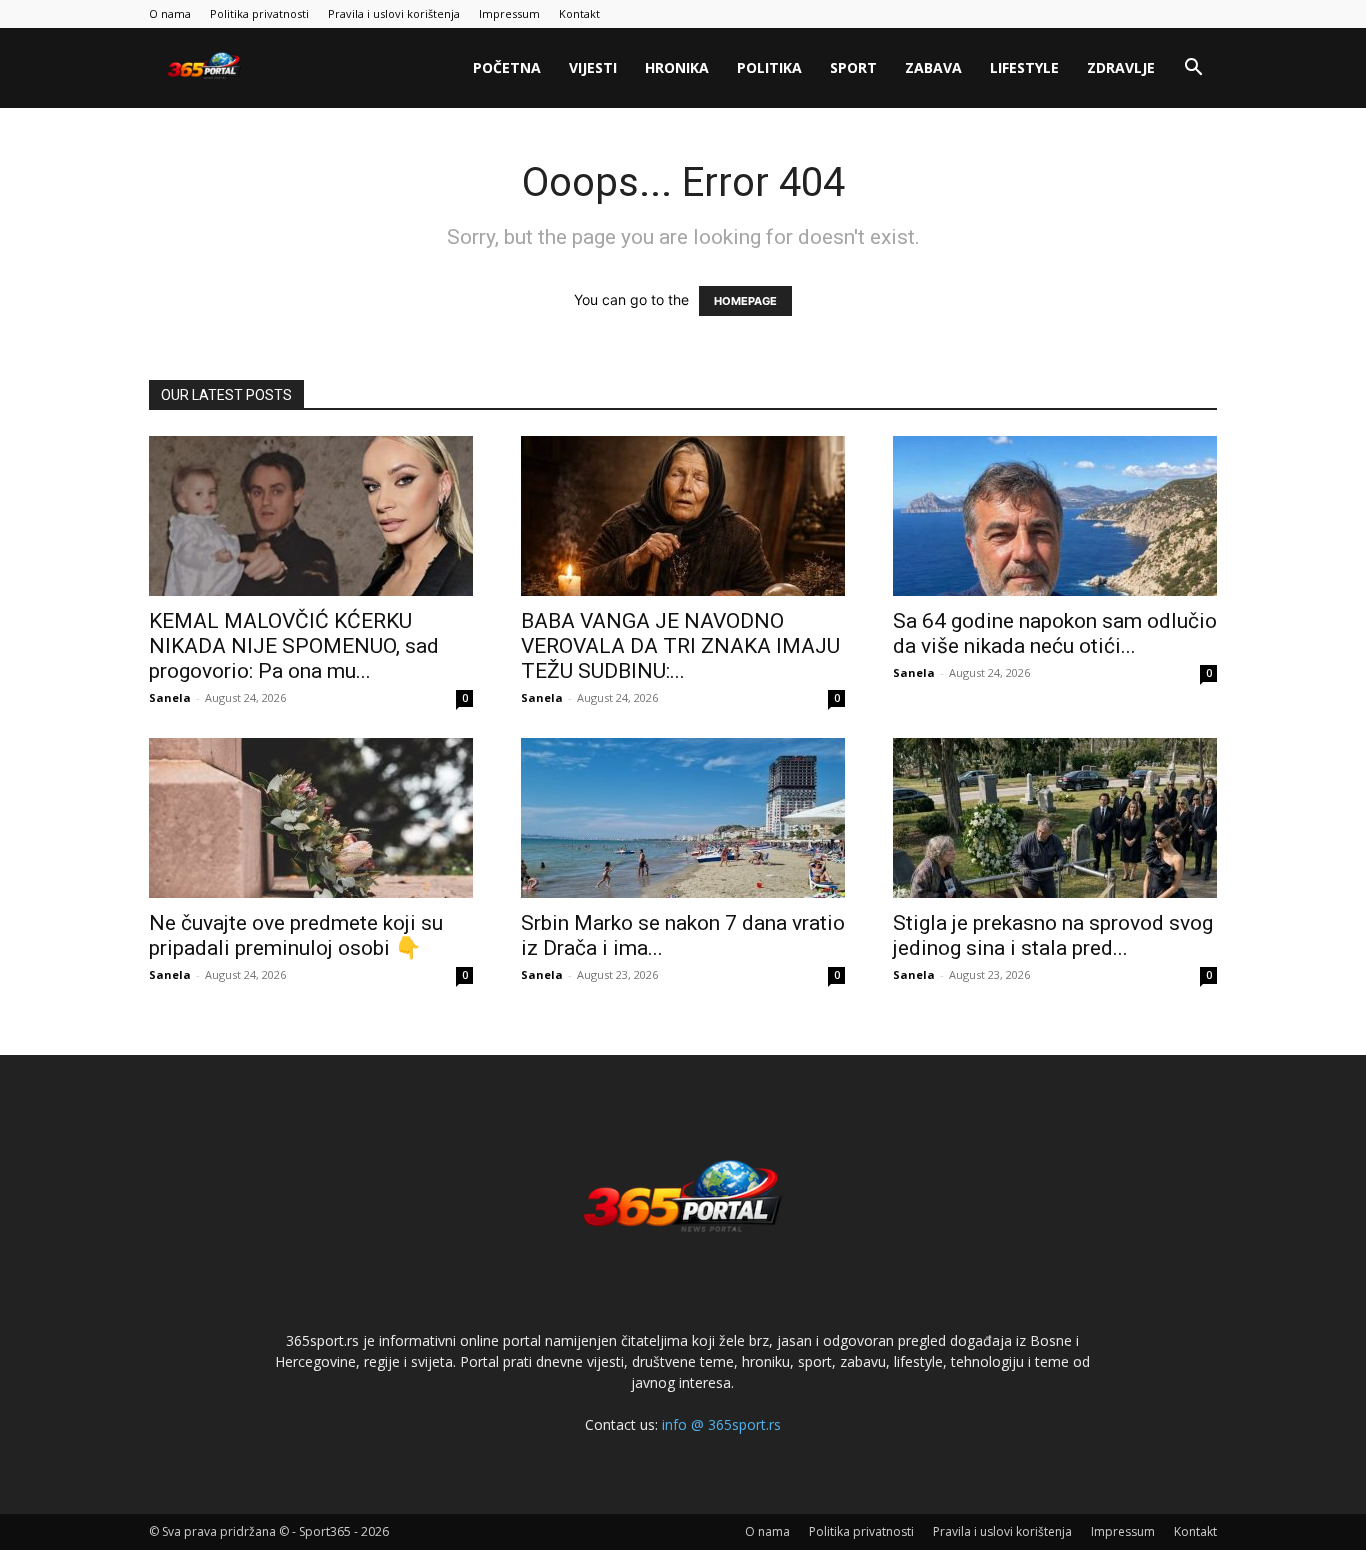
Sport (853, 67)
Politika (769, 67)
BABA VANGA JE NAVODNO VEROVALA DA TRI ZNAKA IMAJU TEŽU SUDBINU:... (680, 646)
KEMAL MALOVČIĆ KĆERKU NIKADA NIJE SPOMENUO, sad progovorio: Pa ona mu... (294, 646)
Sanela (170, 697)
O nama (170, 13)
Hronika (677, 67)
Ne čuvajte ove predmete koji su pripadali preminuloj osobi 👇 (296, 935)
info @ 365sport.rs (721, 1424)
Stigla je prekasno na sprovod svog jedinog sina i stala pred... (1053, 935)
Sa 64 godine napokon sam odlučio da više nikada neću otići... (1055, 633)
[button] (1193, 69)
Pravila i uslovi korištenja (394, 13)
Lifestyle (1024, 67)
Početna (507, 67)
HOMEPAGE (745, 301)
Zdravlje (1121, 67)
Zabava (933, 67)
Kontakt (579, 13)
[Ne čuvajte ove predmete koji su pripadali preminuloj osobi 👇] (311, 818)
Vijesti (593, 67)
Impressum (509, 13)
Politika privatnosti (259, 13)
